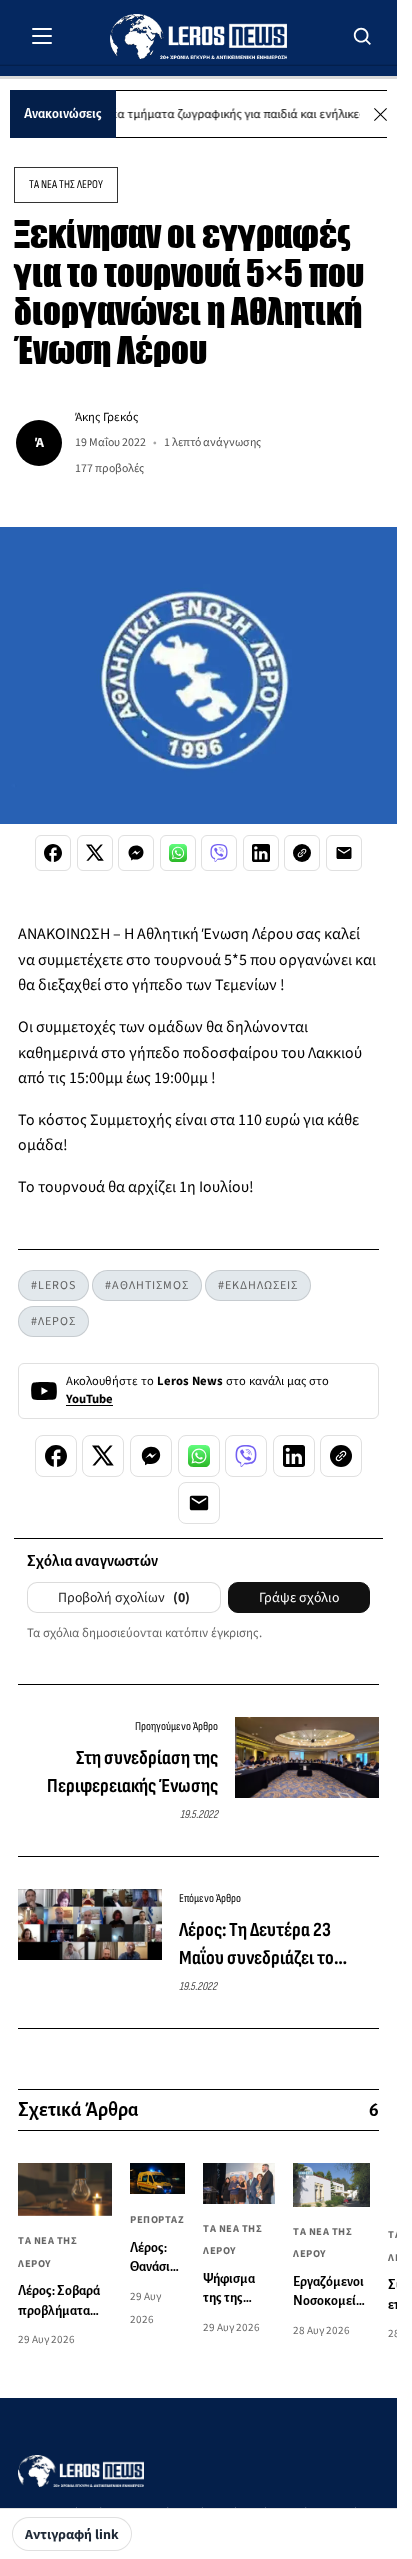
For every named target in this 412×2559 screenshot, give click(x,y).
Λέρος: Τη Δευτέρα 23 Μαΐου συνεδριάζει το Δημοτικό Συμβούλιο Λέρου (275, 1945)
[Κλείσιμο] (380, 114)
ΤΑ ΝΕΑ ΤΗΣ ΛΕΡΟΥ (66, 184)
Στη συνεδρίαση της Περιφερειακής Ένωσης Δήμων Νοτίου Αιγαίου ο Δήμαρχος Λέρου (132, 1773)
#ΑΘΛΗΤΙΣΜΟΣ (147, 1285)
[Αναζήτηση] (363, 36)
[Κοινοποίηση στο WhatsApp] (178, 853)
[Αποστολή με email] (344, 853)
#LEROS (53, 1285)
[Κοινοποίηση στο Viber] (219, 853)
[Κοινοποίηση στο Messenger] (136, 853)
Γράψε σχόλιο (299, 1598)
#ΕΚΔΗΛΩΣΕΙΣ (258, 1285)
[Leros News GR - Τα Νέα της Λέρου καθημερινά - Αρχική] (198, 36)
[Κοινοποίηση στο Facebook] (53, 853)
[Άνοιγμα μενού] (42, 36)
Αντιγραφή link (72, 2535)
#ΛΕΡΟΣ (53, 1321)
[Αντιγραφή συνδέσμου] (302, 853)
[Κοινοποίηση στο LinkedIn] (261, 853)
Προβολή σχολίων (124, 1598)
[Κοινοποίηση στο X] (95, 853)
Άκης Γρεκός (106, 417)
